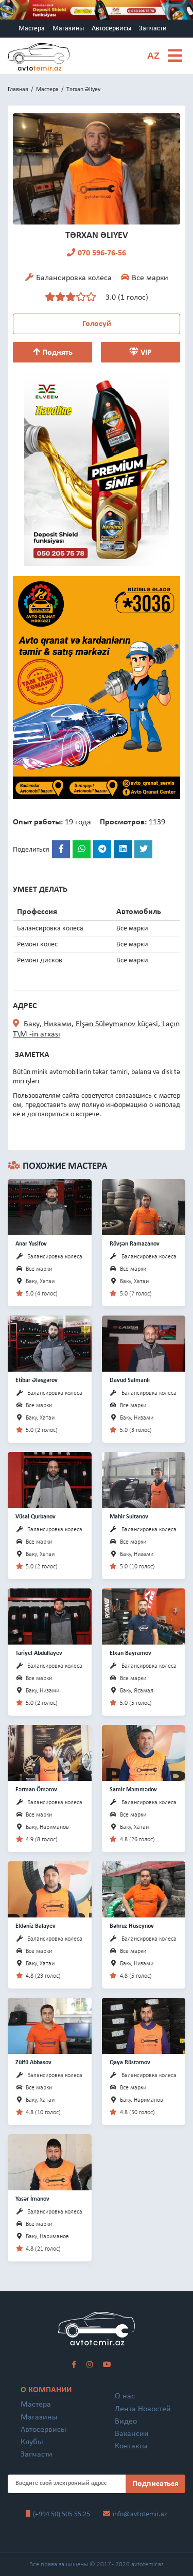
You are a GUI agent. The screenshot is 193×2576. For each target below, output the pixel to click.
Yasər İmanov (32, 2199)
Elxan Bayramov (130, 1653)
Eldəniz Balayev (36, 1926)
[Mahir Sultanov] (144, 1480)
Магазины (68, 29)
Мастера (32, 29)
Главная (18, 90)
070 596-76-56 (102, 253)
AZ (153, 56)
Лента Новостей (143, 2409)
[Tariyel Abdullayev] (50, 1616)
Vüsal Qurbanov (36, 1517)
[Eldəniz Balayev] (50, 1889)
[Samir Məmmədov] (144, 1752)
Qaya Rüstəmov (130, 2063)
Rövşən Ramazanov (135, 1244)
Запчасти (153, 29)
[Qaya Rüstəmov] (144, 2025)
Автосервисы (111, 29)
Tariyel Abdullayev (39, 1653)
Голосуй (97, 324)
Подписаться (155, 2484)
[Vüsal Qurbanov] (50, 1480)
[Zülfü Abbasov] (50, 2025)
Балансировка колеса (55, 1257)
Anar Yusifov (31, 1244)
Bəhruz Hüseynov (132, 1926)
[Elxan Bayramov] (144, 1616)
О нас (125, 2396)
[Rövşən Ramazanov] (144, 1207)
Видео (126, 2422)
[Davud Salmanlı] (144, 1343)
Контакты (131, 2446)
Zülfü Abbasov (33, 2063)
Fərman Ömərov (36, 1790)
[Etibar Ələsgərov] (50, 1343)
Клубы (32, 2442)
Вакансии (132, 2434)
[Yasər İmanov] (50, 2162)
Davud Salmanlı (130, 1380)
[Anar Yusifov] (50, 1207)
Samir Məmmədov (133, 1790)
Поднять (56, 353)
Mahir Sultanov (129, 1517)
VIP (145, 353)
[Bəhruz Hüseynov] (144, 1889)
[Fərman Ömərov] (50, 1752)
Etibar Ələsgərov (37, 1380)
